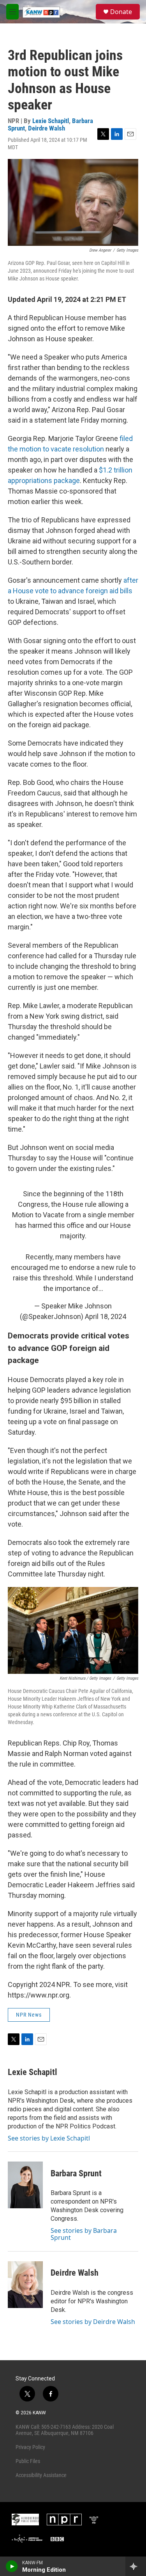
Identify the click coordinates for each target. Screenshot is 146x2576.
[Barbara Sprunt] (25, 2185)
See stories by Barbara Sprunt (84, 2234)
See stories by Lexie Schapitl (49, 2138)
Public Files (28, 2461)
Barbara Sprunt (76, 2173)
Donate (121, 12)
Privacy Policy (30, 2447)
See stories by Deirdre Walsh (93, 2322)
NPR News (29, 2015)
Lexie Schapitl (51, 121)
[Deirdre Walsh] (25, 2285)
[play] (12, 2566)
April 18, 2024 (106, 1316)
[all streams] (136, 2566)
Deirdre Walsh (47, 128)
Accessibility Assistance (41, 2475)
